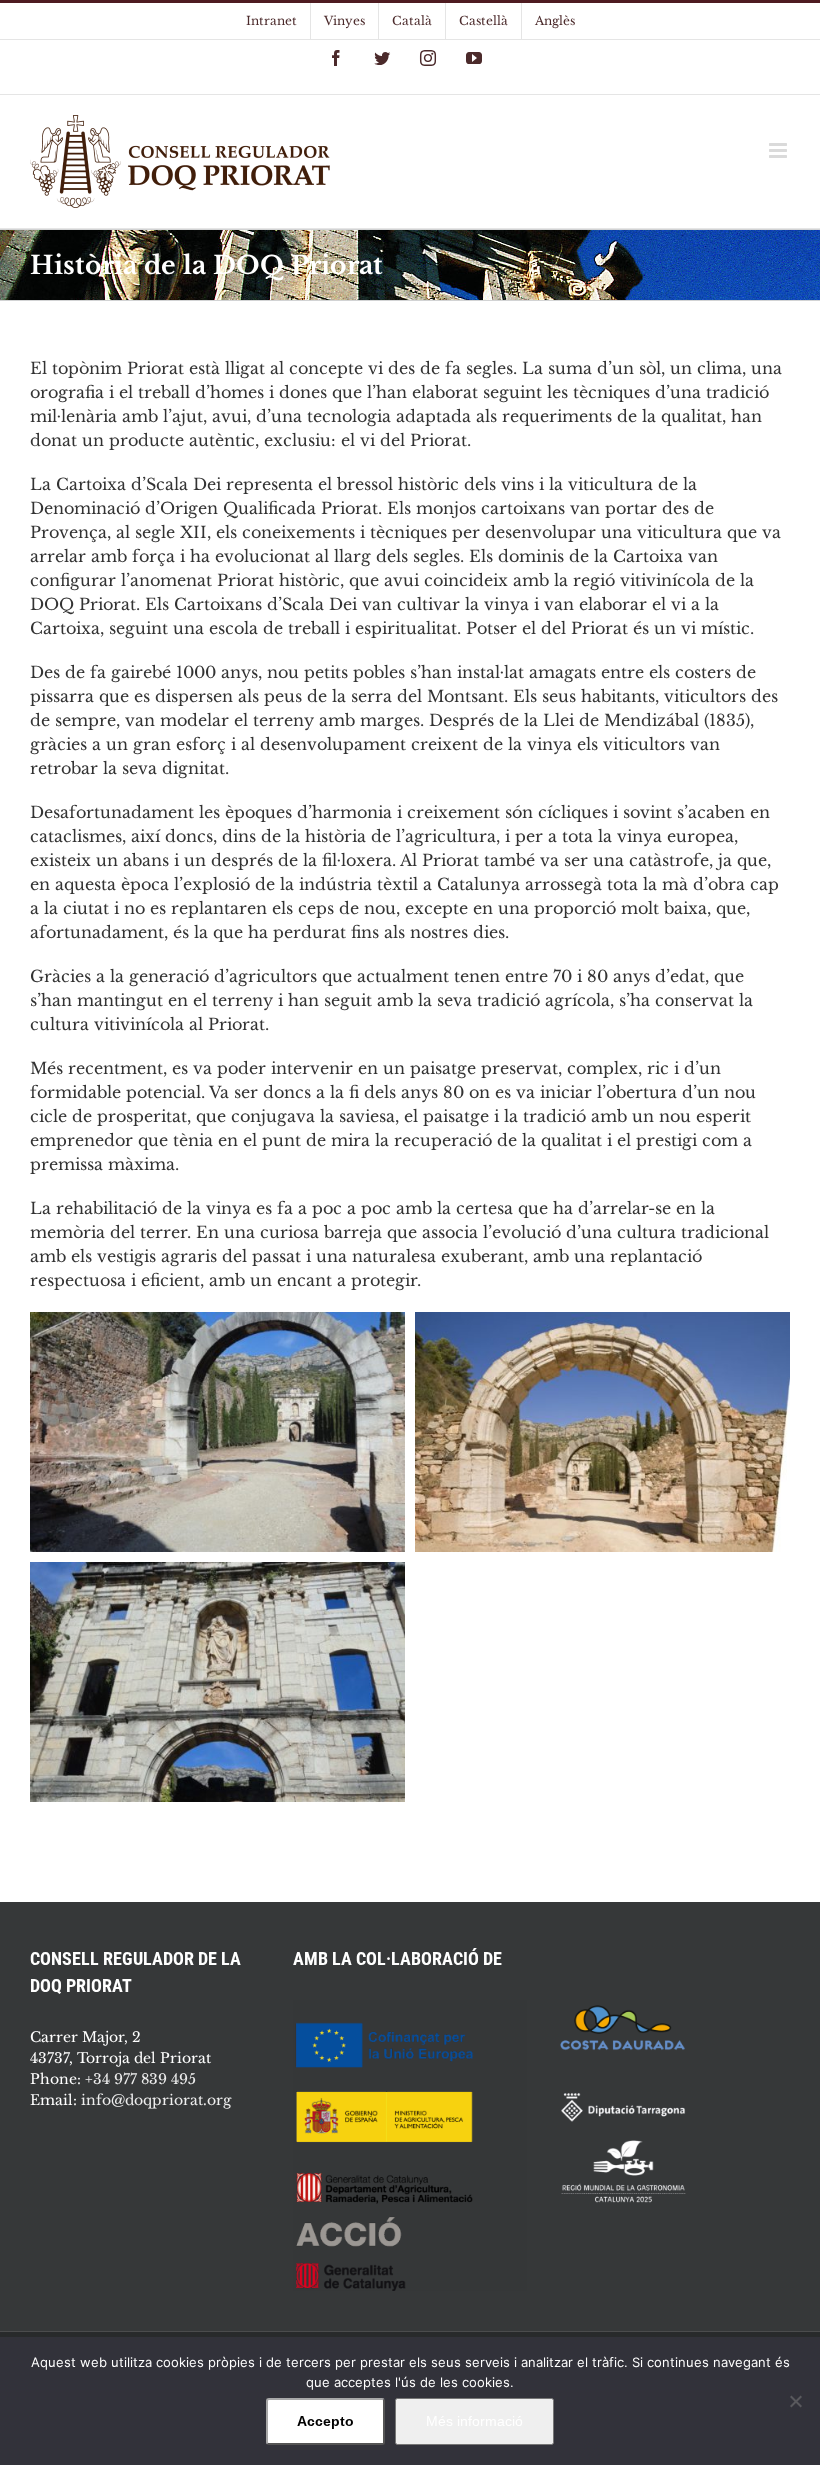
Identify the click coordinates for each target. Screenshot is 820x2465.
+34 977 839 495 (140, 2079)
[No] (795, 2401)
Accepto (325, 2421)
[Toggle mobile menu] (779, 150)
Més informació (474, 2421)
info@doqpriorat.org (156, 2100)
